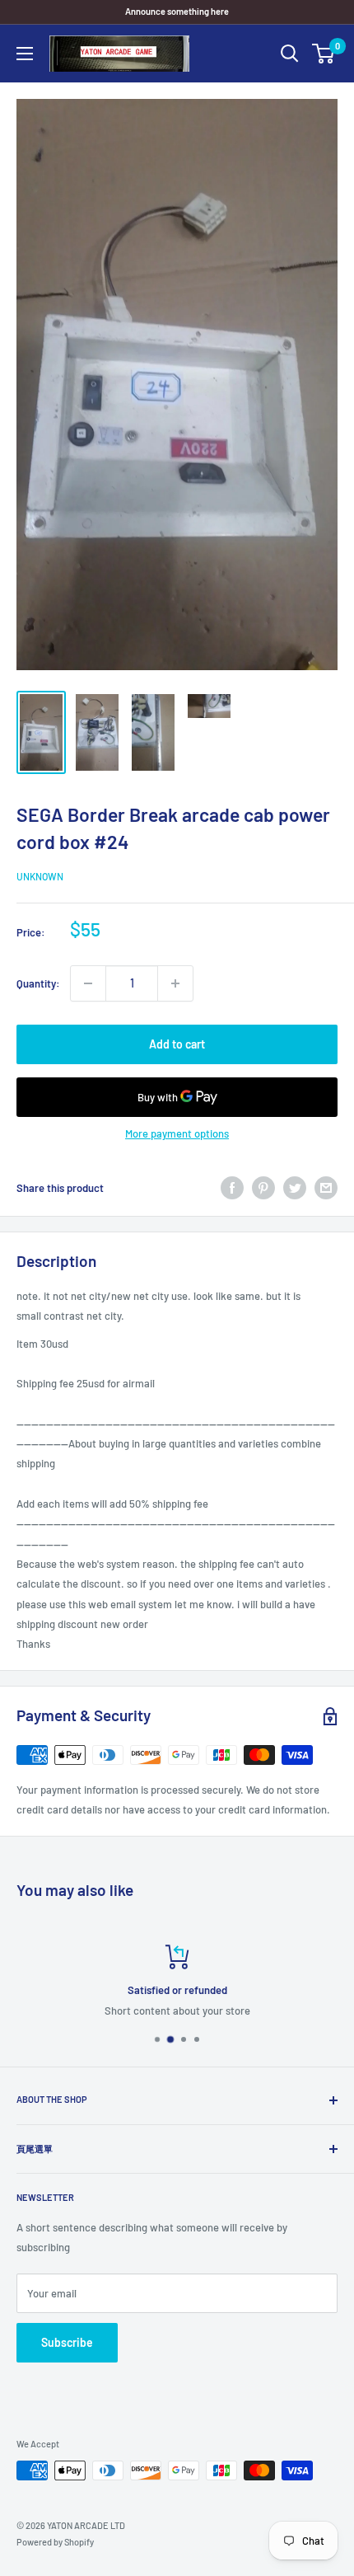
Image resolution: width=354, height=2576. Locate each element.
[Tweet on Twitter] (295, 1188)
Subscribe (67, 2342)
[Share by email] (326, 1188)
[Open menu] (25, 54)
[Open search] (290, 54)
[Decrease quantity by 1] (88, 983)
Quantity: (38, 983)
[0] (324, 54)
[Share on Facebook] (232, 1188)
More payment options (177, 1133)
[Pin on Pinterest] (263, 1188)
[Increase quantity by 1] (175, 983)
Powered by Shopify (55, 2542)
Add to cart (177, 1044)
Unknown (40, 876)
